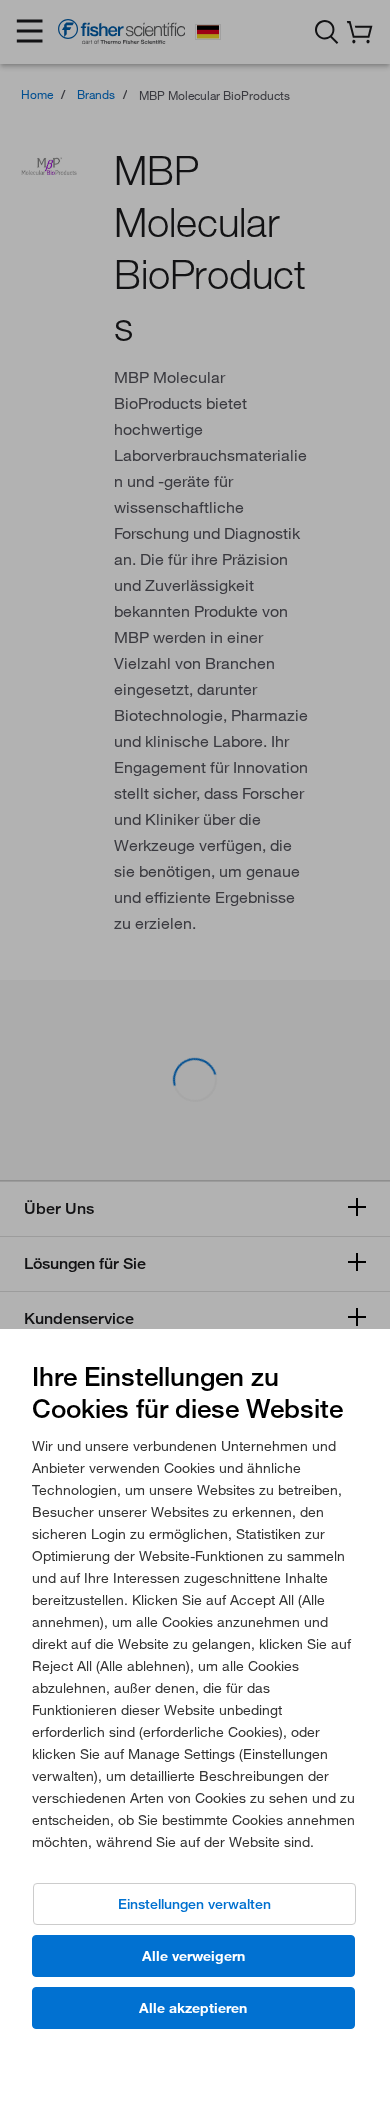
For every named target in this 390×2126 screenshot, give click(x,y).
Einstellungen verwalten (194, 1904)
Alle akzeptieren (193, 2008)
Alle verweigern (193, 1956)
